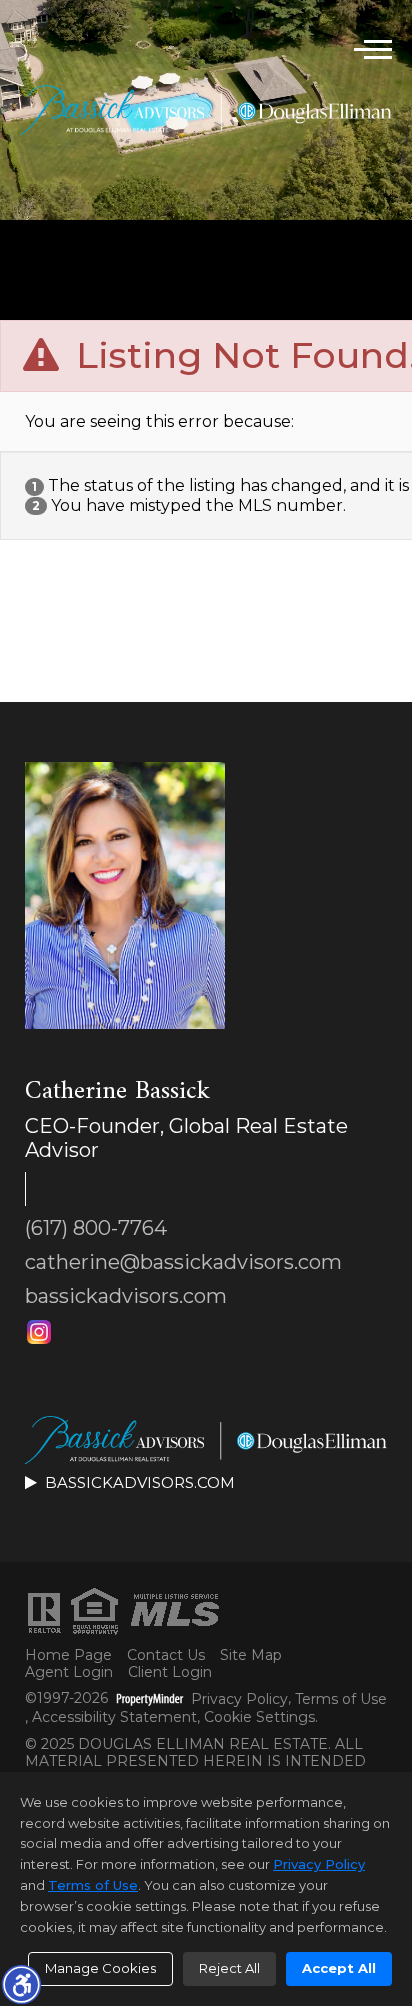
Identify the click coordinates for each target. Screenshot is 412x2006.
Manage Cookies (100, 1968)
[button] (21, 1984)
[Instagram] (39, 1332)
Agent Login (69, 1672)
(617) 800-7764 (96, 1228)
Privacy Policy (239, 1699)
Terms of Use (341, 1699)
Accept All (339, 1968)
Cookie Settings (259, 1717)
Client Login (170, 1672)
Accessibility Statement (114, 1717)
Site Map (251, 1655)
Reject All (229, 1968)
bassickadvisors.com (126, 1296)
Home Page (68, 1655)
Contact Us (166, 1655)
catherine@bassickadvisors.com (183, 1262)
